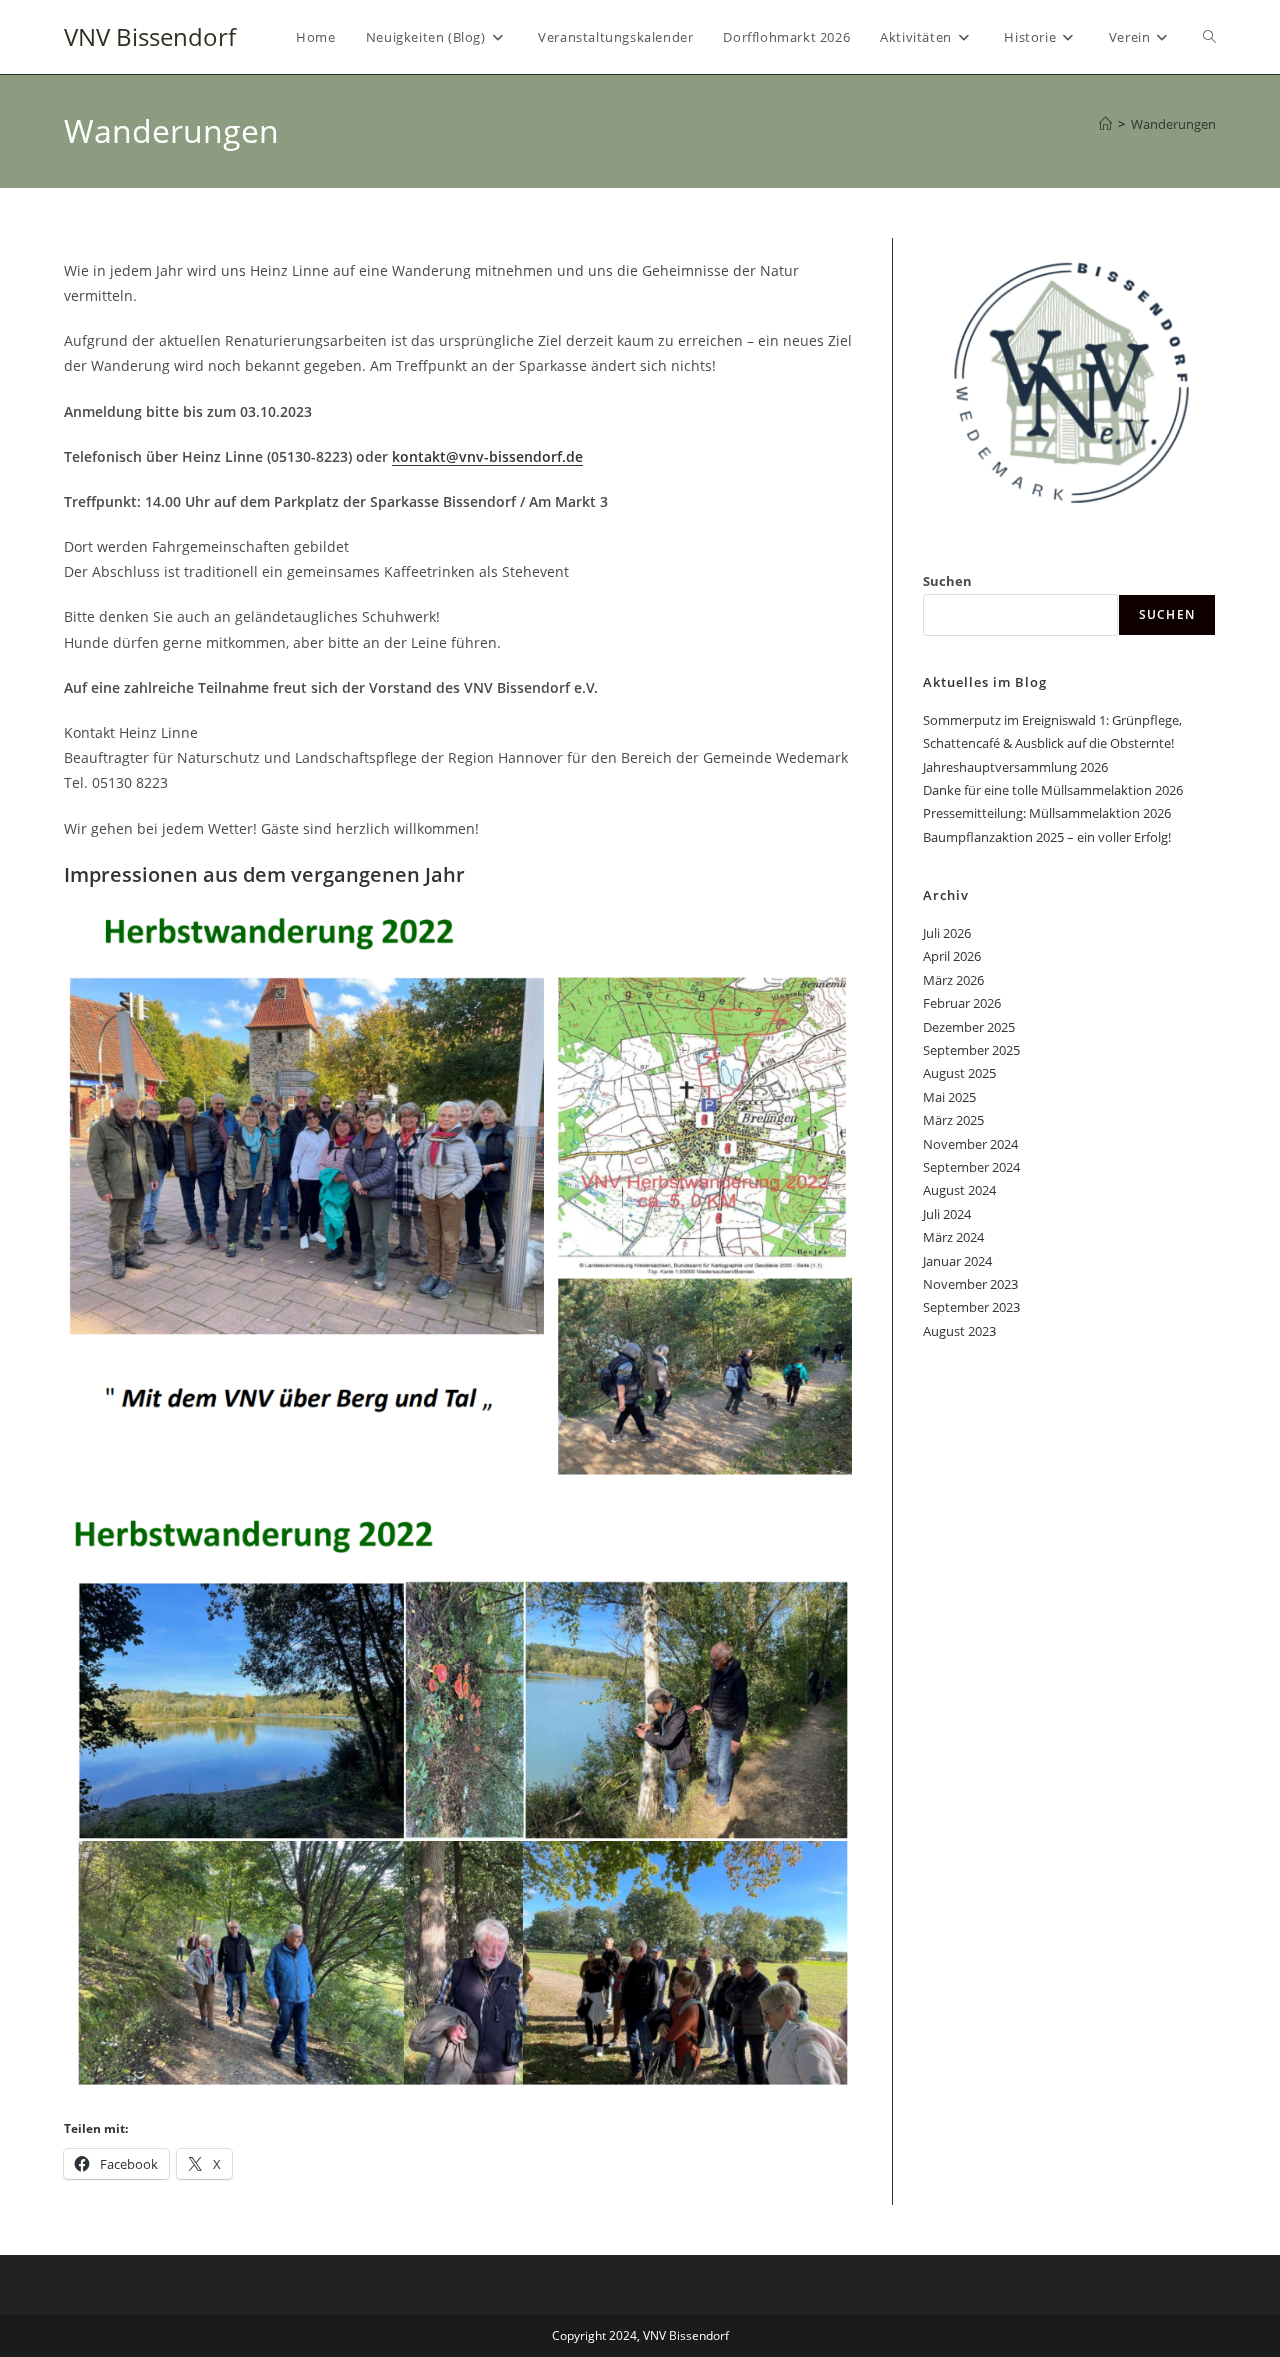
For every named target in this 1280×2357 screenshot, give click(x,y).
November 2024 (970, 1144)
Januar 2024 (957, 1261)
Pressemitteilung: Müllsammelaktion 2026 (1047, 813)
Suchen (947, 581)
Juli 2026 (947, 933)
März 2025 (953, 1120)
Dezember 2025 (969, 1027)
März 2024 (953, 1237)
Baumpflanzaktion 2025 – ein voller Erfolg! (1047, 837)
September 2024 (971, 1167)
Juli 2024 (947, 1214)
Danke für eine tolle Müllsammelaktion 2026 (1053, 790)
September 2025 (971, 1050)
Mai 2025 (949, 1097)
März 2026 (953, 980)
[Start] (1105, 124)
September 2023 (971, 1307)
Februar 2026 (962, 1003)
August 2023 (959, 1331)
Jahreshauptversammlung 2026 (1015, 767)
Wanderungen (1173, 124)
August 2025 (959, 1073)
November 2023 (970, 1284)
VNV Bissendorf (150, 36)
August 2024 (959, 1190)
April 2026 (952, 956)
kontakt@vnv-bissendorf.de (487, 456)
